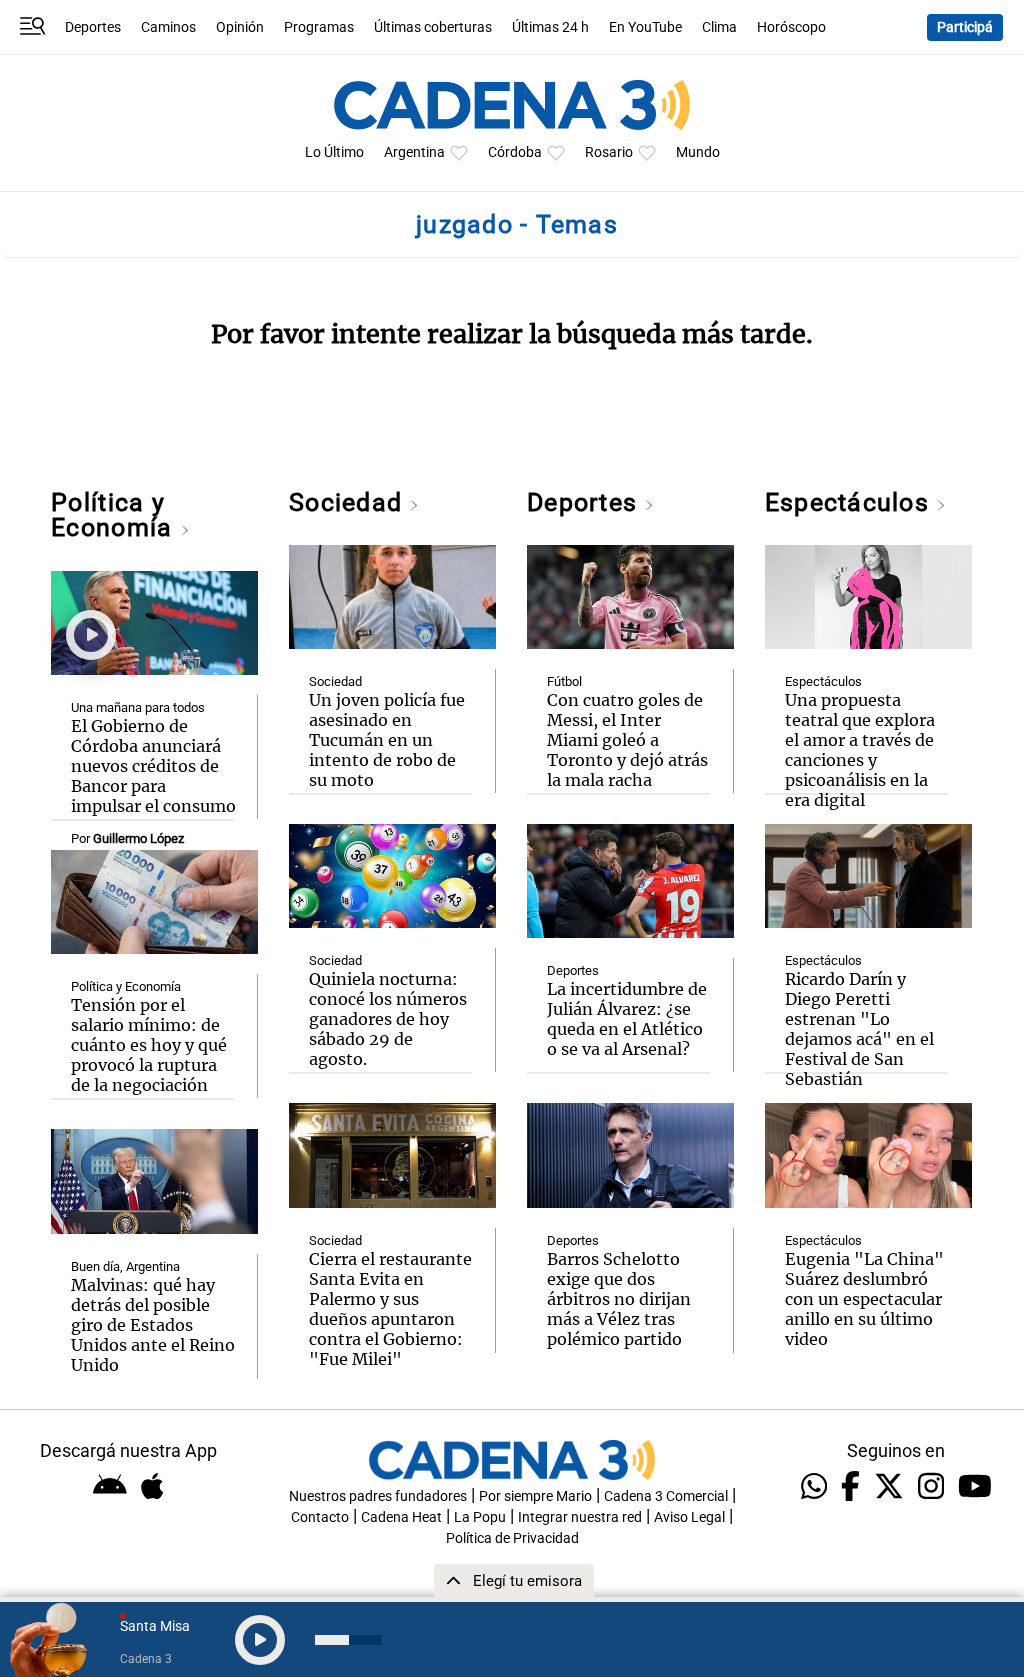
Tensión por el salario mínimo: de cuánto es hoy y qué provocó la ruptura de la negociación (149, 1045)
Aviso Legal (689, 1517)
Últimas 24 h (550, 27)
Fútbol (564, 681)
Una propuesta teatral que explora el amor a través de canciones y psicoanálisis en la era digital (860, 750)
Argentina (414, 152)
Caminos (168, 27)
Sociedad (349, 502)
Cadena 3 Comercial (666, 1496)
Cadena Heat (401, 1517)
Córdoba (515, 152)
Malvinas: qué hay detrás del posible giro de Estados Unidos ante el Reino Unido (153, 1325)
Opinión (240, 27)
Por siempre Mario (535, 1496)
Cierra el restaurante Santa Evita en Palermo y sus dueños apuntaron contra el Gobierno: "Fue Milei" (390, 1309)
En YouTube (645, 27)
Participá (965, 27)
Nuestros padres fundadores (378, 1496)
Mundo (698, 152)
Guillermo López (138, 838)
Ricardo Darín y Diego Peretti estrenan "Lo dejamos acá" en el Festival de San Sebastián (859, 1029)
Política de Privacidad (512, 1538)
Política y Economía (115, 515)
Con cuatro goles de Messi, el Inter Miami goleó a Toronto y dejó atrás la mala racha (627, 740)
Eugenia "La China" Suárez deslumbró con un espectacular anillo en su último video (864, 1299)
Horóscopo (791, 27)
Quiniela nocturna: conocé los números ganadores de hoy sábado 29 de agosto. (388, 1019)
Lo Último (334, 152)
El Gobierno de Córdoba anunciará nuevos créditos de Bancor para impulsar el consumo (153, 766)
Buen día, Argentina (125, 1266)
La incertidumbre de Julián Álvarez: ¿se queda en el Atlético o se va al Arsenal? (627, 1019)
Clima (719, 27)
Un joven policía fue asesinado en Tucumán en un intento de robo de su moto (387, 740)
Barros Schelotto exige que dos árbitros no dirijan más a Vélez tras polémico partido (619, 1299)
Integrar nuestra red (580, 1517)
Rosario (609, 152)
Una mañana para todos (138, 707)
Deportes (93, 27)
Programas (319, 27)
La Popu (480, 1517)
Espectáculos (850, 502)
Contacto (320, 1517)
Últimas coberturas (433, 27)
